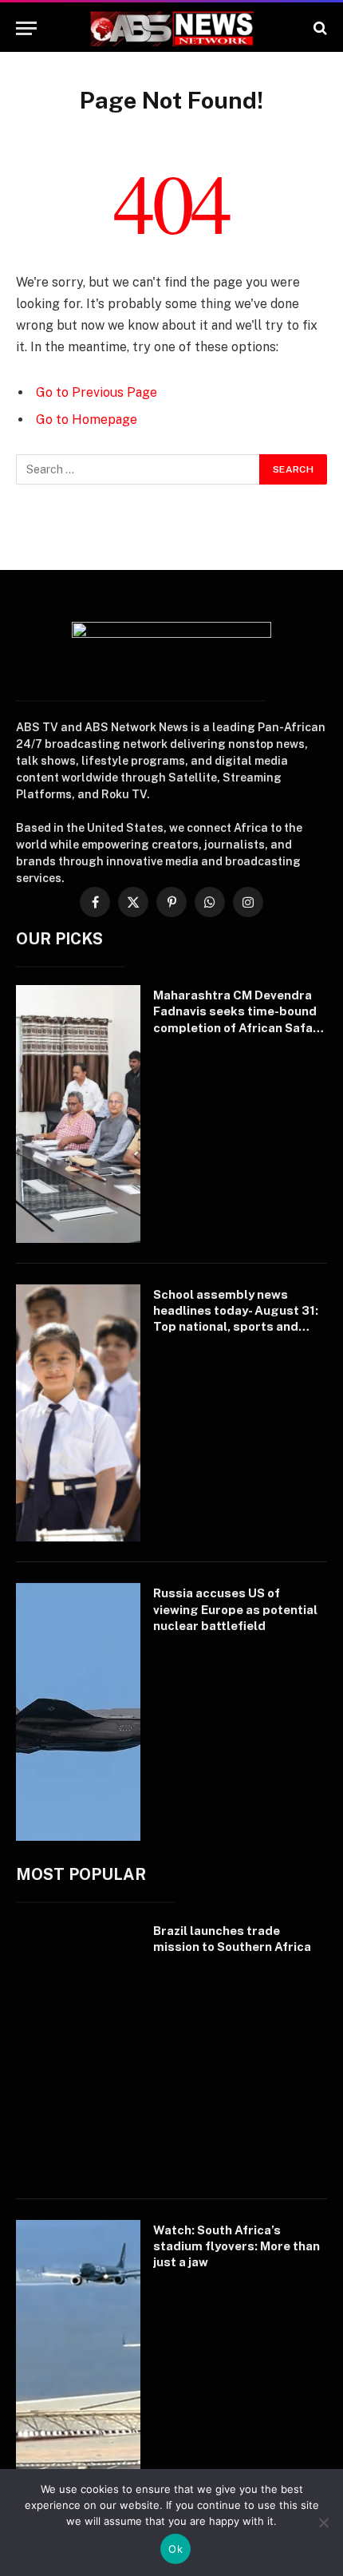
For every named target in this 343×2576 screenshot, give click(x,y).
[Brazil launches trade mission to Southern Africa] (78, 2050)
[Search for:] (138, 469)
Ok (175, 2549)
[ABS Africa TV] (171, 28)
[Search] (319, 28)
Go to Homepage (87, 419)
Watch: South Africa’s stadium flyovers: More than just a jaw (237, 2246)
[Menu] (26, 28)
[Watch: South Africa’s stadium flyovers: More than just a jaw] (78, 2349)
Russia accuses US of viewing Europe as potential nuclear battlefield (235, 1609)
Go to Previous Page (97, 392)
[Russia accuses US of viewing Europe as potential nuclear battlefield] (78, 1712)
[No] (323, 2523)
